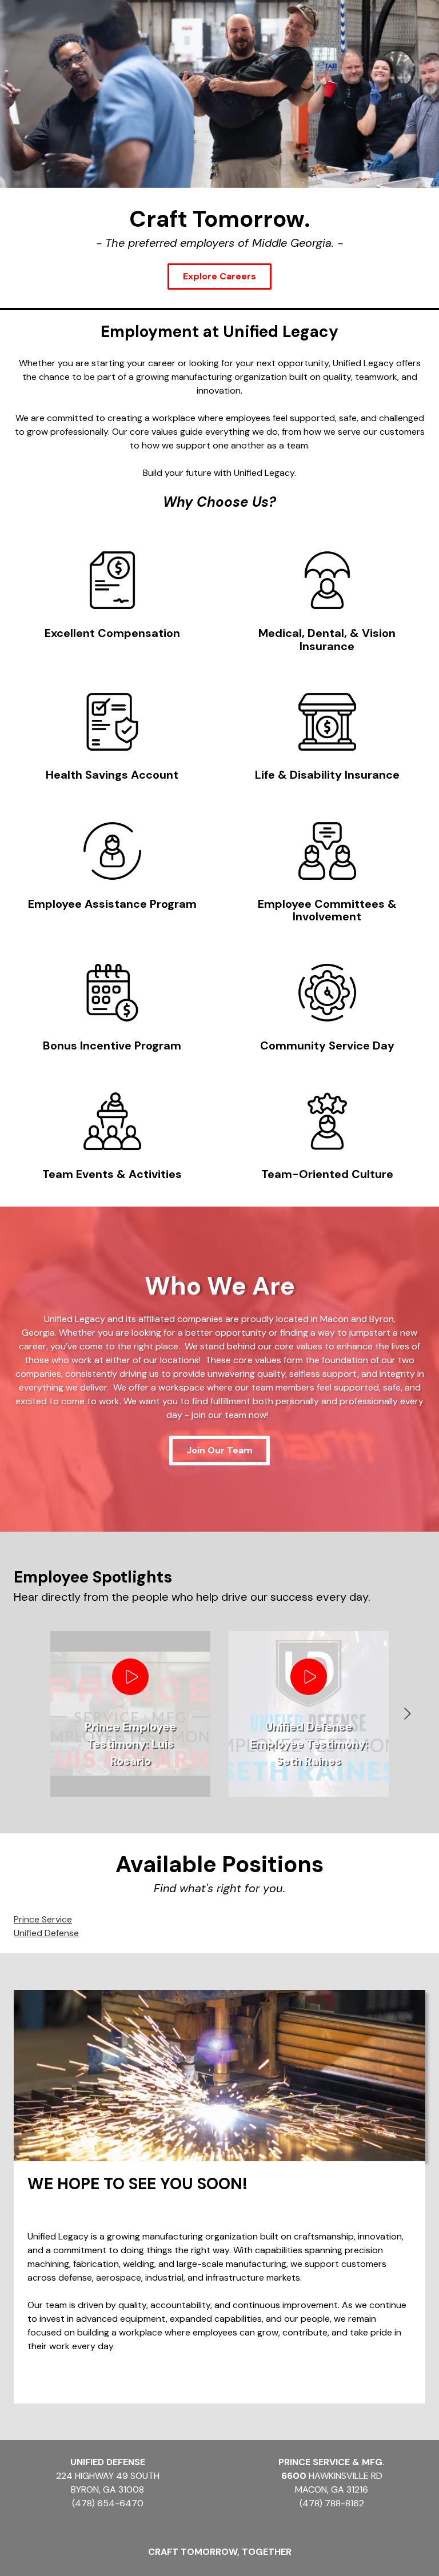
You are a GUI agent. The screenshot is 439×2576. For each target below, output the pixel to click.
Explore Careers (219, 276)
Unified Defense (46, 1933)
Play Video (130, 1677)
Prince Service (43, 1919)
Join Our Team (219, 1450)
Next (407, 1714)
